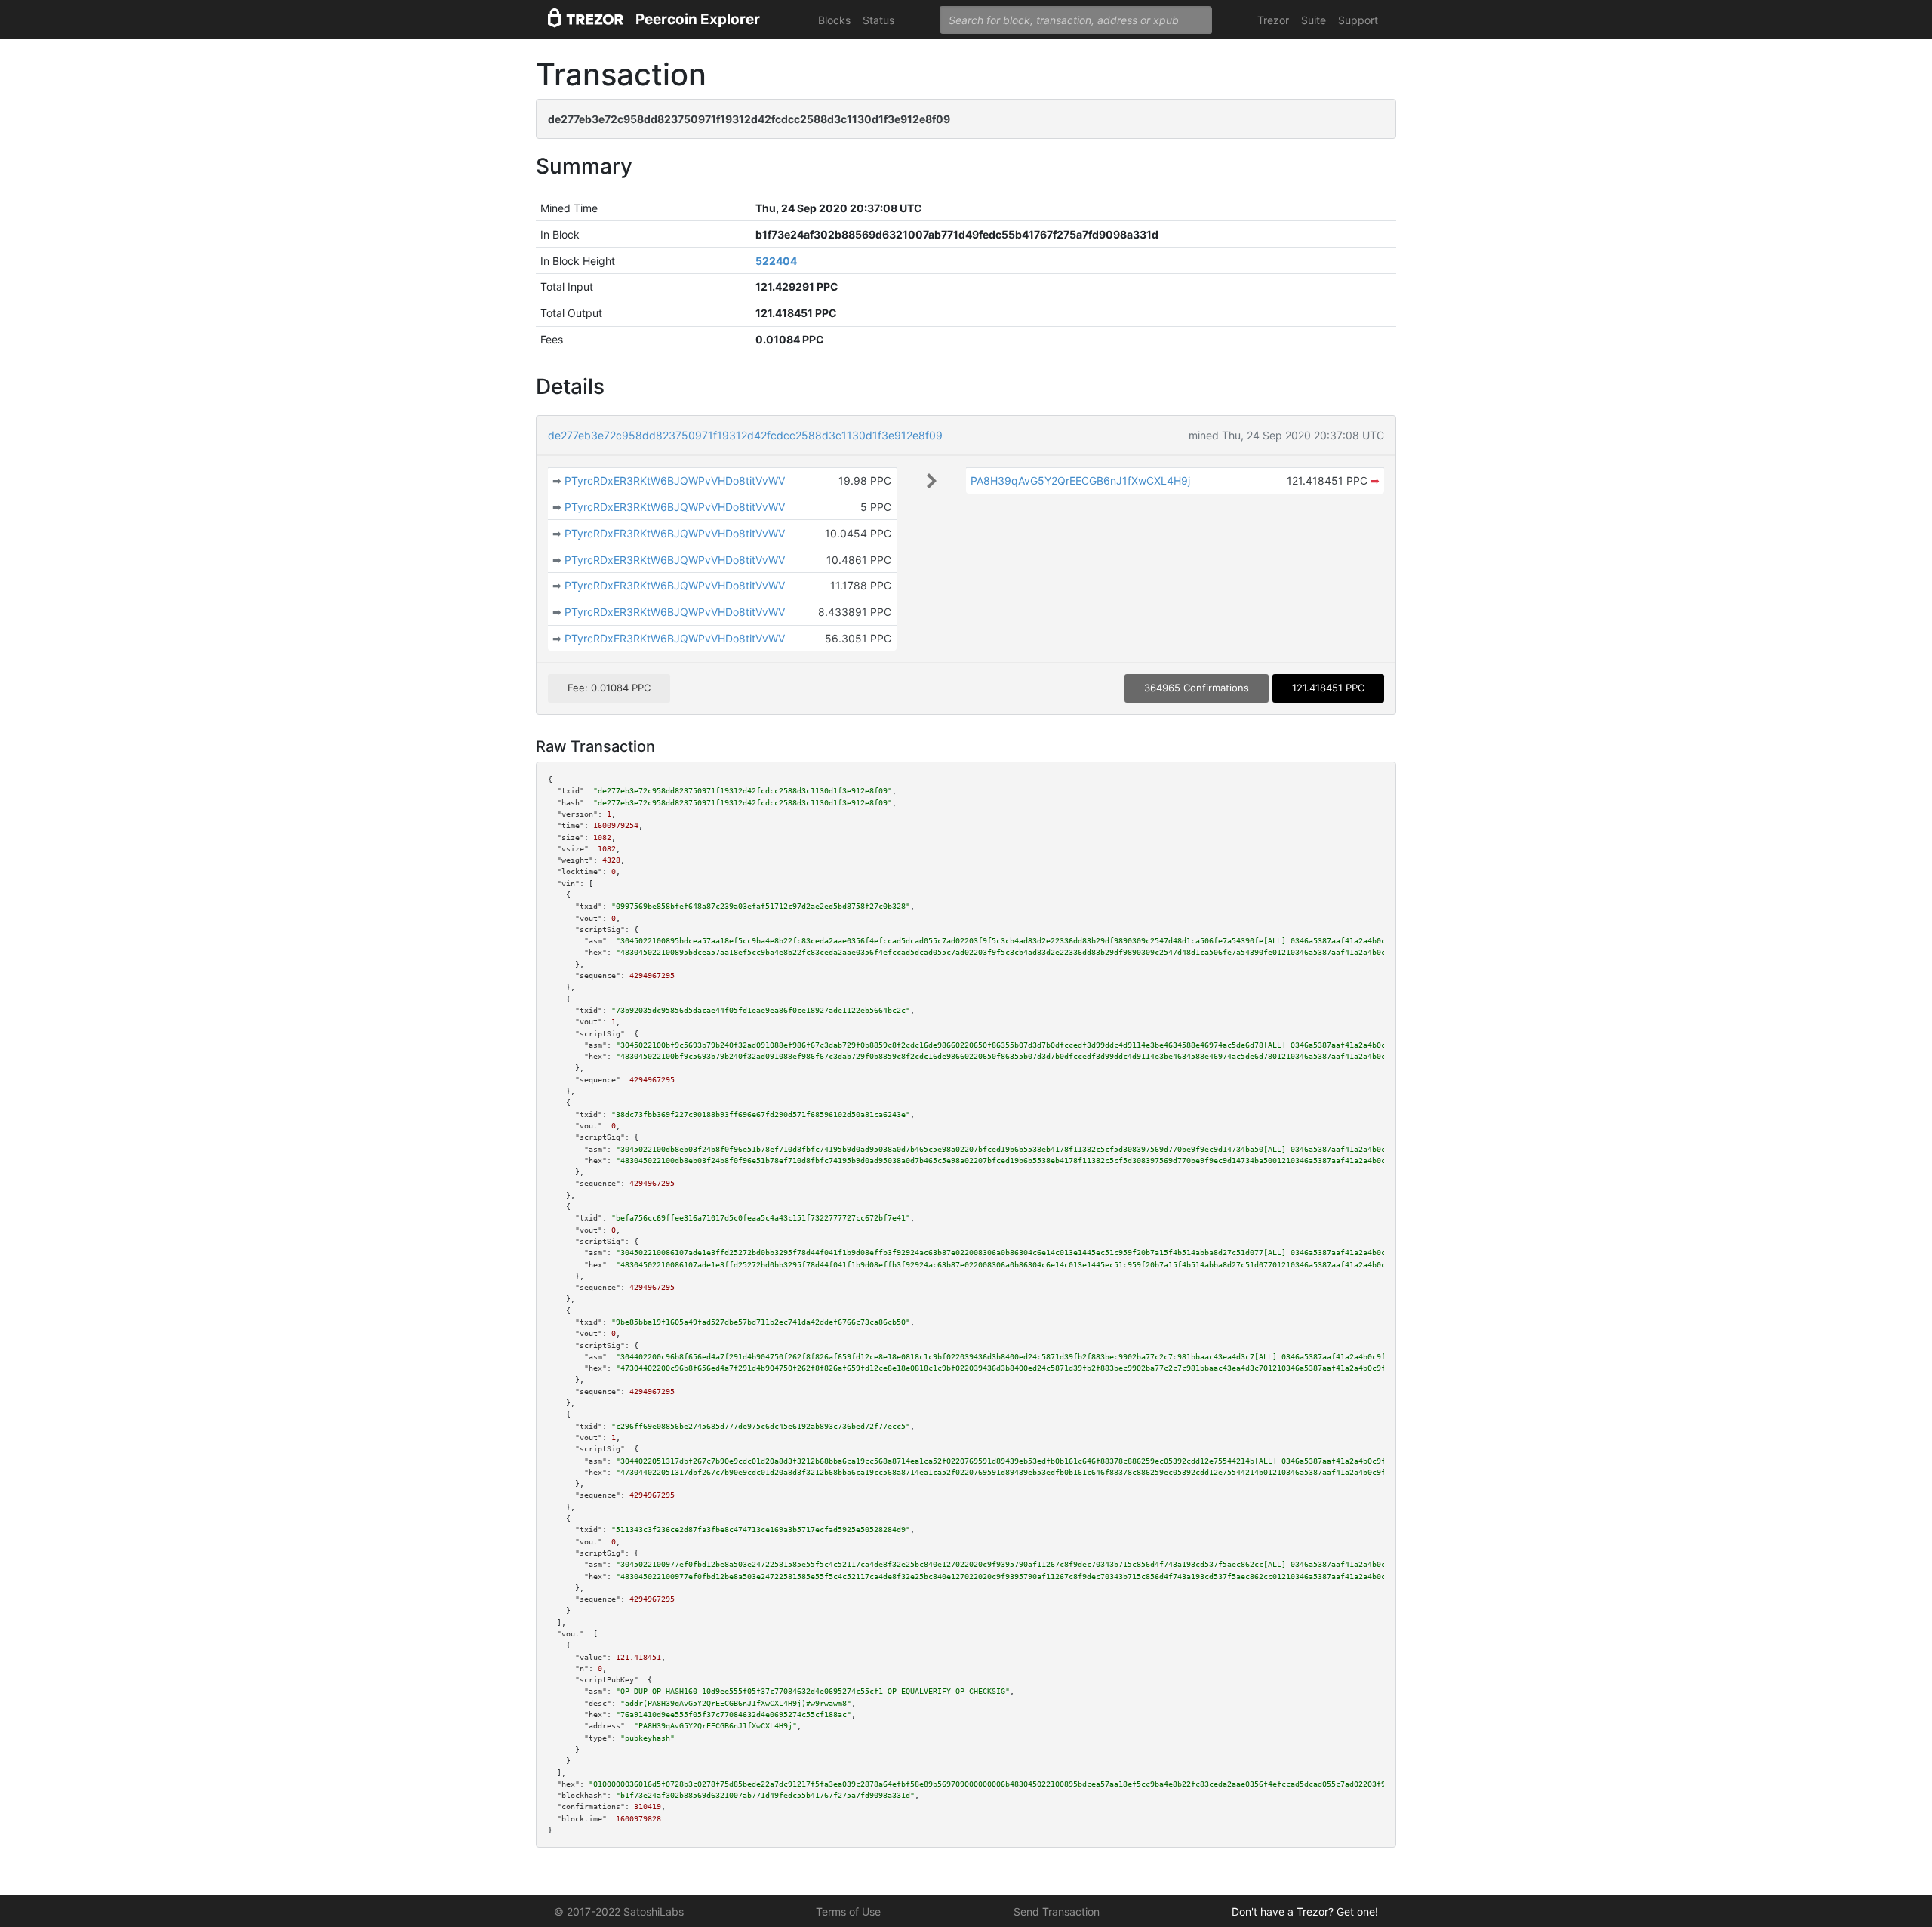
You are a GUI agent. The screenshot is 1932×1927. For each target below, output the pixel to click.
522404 (776, 261)
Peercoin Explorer (698, 19)
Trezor (1273, 20)
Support (1358, 20)
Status (878, 20)
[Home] (586, 20)
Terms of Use (848, 1912)
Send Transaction (1057, 1912)
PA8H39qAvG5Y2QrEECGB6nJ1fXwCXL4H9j (1080, 480)
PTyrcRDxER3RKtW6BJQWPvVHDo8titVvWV (675, 480)
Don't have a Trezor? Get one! (1305, 1912)
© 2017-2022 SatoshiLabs (619, 1912)
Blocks (834, 20)
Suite (1314, 20)
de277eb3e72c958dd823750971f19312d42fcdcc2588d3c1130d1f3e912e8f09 (745, 435)
